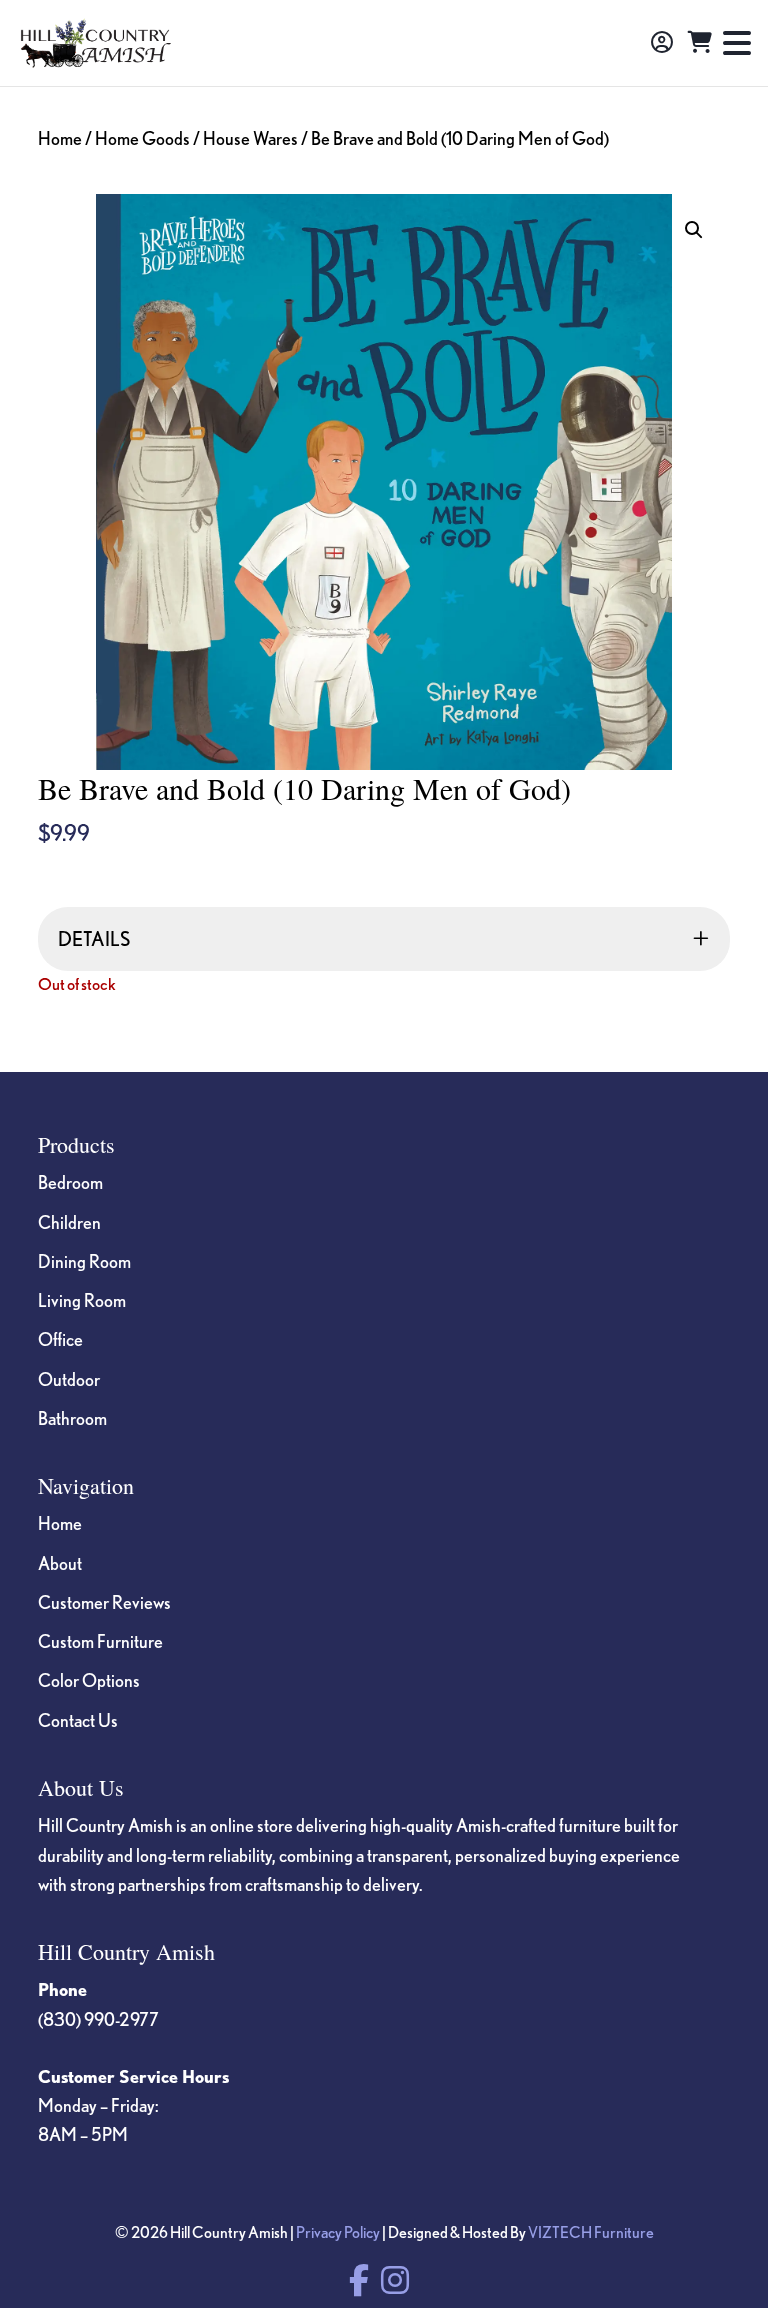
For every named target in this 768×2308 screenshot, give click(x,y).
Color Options (89, 1680)
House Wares (250, 138)
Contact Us (78, 1720)
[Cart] (700, 43)
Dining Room (84, 1261)
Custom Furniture (100, 1641)
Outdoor (69, 1379)
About (60, 1563)
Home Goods (142, 138)
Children (69, 1222)
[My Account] (662, 43)
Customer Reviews (104, 1602)
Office (60, 1339)
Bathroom (72, 1418)
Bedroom (70, 1182)
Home (60, 138)
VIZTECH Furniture (591, 2232)
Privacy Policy (338, 2232)
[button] (694, 230)
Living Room (82, 1300)
